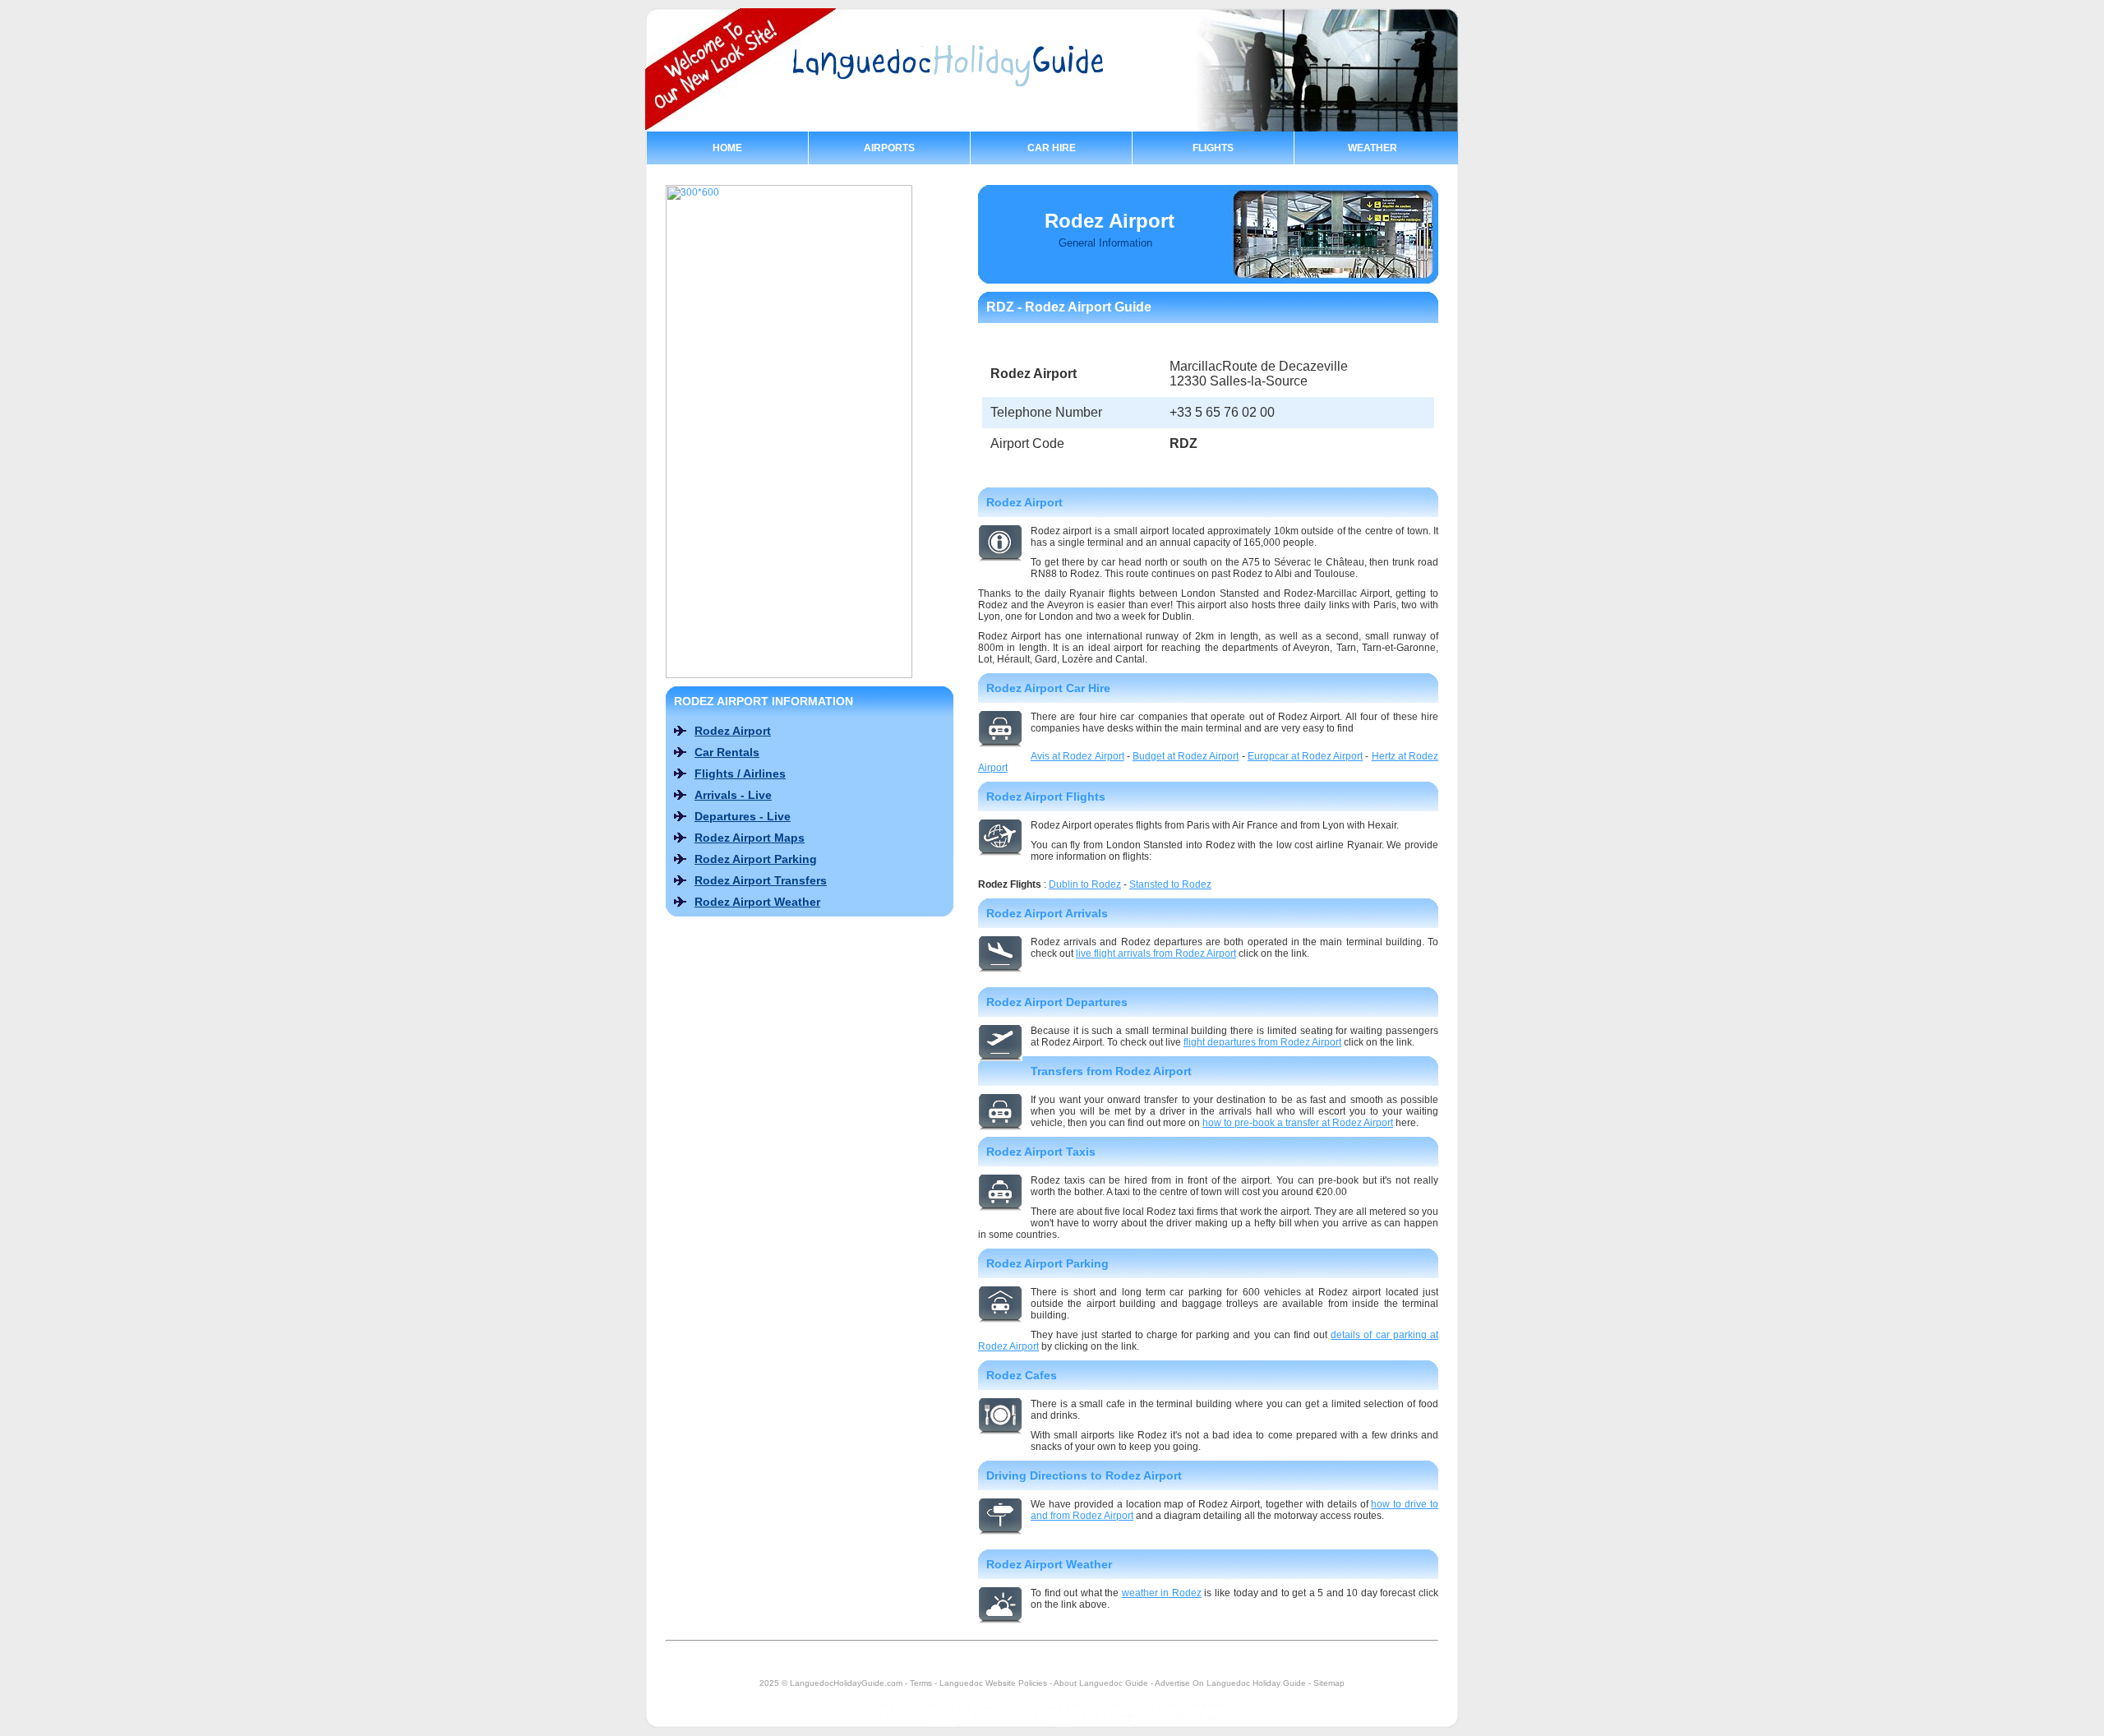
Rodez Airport (733, 731)
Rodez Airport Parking (756, 859)
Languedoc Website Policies (993, 1683)
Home (727, 148)
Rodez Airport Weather (757, 902)
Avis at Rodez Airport (1077, 756)
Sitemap (1329, 1683)
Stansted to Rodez (1170, 884)
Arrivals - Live (733, 795)
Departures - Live (743, 816)
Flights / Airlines (740, 773)
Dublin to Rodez (1085, 884)
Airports (889, 148)
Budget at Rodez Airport (1186, 756)
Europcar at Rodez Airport (1306, 756)
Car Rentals (727, 752)
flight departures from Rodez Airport (1262, 1042)
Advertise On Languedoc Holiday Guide (1230, 1683)
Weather (1373, 148)
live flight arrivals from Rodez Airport (1156, 953)
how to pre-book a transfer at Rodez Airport (1298, 1123)
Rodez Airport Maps (750, 838)
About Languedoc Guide (1101, 1683)
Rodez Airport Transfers (761, 880)
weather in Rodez (1162, 1593)
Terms (921, 1683)
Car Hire (1052, 148)
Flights (1213, 148)
